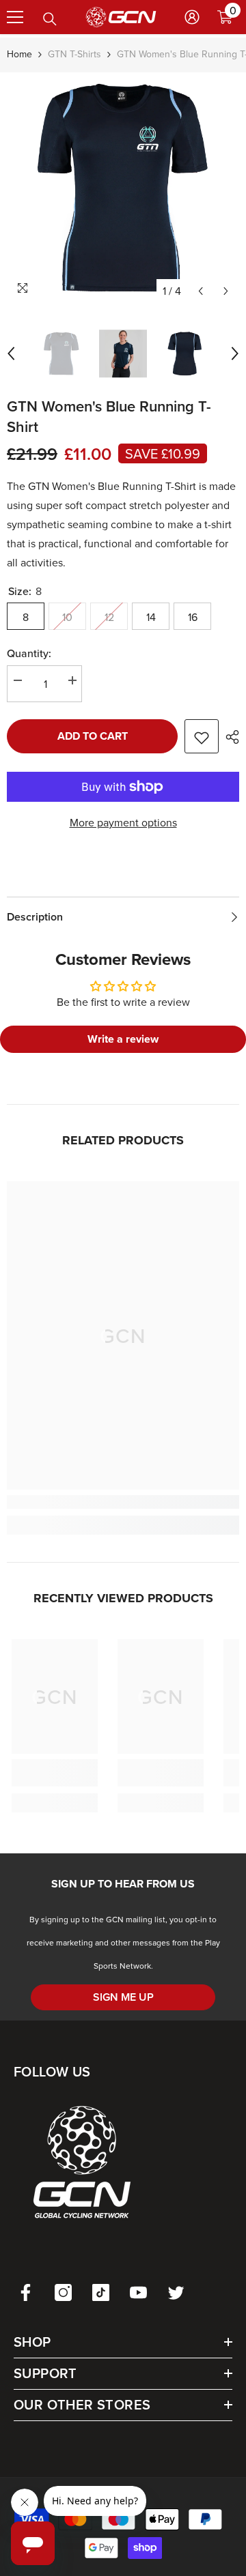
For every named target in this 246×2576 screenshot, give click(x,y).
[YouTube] (138, 2292)
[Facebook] (26, 2292)
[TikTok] (101, 2292)
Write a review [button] (123, 1039)
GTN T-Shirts (74, 54)
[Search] (50, 19)
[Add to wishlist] (202, 736)
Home (19, 54)
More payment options (123, 822)
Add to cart (93, 736)
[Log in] (192, 17)
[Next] (226, 291)
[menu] (15, 17)
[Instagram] (63, 2292)
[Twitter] (176, 2292)
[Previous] (201, 291)
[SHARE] (229, 737)
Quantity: (29, 653)
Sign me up (123, 1997)
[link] (123, 1502)
